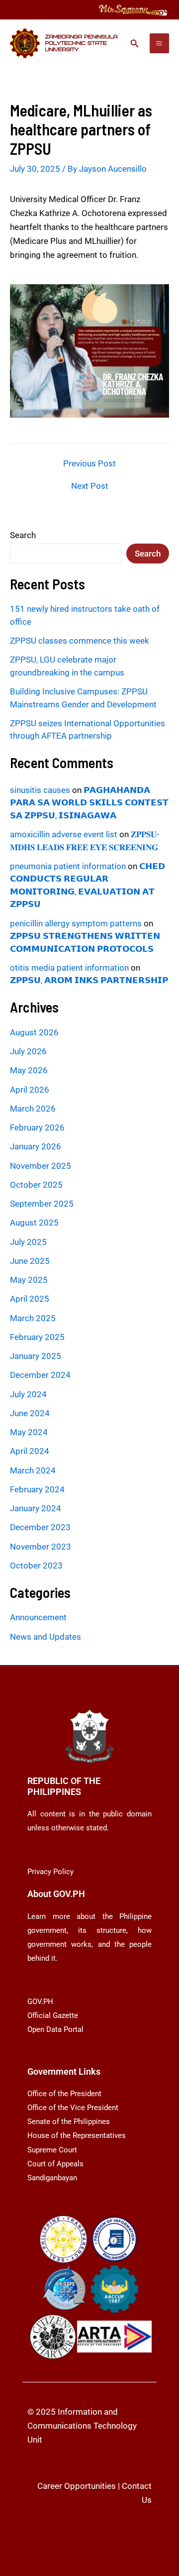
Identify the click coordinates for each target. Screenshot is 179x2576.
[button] (135, 44)
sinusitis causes (40, 790)
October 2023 (36, 1566)
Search (23, 535)
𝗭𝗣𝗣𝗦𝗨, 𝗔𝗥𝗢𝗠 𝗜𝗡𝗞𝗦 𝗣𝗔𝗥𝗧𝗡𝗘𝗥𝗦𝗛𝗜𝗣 (89, 980)
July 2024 (28, 1394)
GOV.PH (40, 2002)
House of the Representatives (77, 2135)
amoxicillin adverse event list (64, 834)
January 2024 (36, 1508)
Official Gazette (53, 2016)
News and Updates (45, 1637)
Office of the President (64, 2094)
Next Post (90, 486)
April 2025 (30, 1299)
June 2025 (30, 1261)
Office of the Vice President (73, 2108)
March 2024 (33, 1470)
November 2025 (41, 1166)
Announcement (38, 1617)
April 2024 (30, 1451)
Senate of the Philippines (69, 2122)
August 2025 (34, 1223)
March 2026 (33, 1109)
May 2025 (29, 1280)
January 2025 (36, 1356)
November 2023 (41, 1547)
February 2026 (37, 1127)
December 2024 (40, 1375)
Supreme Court (52, 2150)
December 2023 (40, 1527)
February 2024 (37, 1489)
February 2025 (37, 1337)
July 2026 (28, 1051)
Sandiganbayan (52, 2178)
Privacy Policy (50, 1872)
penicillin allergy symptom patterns (76, 923)
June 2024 (30, 1413)
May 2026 (29, 1070)
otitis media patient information (69, 968)
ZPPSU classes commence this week (80, 641)
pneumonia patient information (68, 866)
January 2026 (36, 1146)
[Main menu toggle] (160, 43)
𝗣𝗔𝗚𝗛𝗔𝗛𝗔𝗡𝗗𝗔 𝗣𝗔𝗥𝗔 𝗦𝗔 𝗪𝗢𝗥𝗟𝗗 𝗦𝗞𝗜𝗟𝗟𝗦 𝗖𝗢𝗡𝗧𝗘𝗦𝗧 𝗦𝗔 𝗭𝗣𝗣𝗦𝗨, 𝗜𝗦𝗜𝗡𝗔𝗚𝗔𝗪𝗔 (89, 803)
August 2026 (34, 1032)
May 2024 (29, 1432)
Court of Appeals (55, 2164)
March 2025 (33, 1318)
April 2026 (30, 1090)
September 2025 (42, 1204)
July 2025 (28, 1242)
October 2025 (36, 1185)
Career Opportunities (77, 2486)
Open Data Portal (55, 2029)
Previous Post (89, 464)
